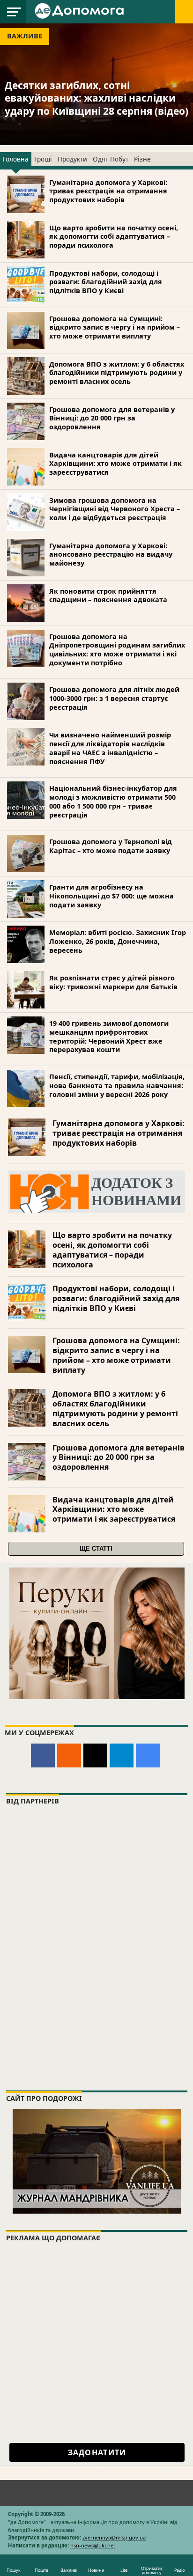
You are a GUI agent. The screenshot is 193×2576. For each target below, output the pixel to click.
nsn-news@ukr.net (93, 2545)
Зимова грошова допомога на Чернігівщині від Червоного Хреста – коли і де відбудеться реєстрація (115, 509)
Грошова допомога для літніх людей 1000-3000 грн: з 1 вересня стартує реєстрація (114, 698)
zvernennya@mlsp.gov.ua (114, 2537)
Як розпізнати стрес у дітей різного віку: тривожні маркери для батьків (113, 982)
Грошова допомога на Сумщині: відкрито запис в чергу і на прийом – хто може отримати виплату (115, 327)
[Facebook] (43, 1755)
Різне (142, 159)
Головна (16, 159)
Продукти (72, 159)
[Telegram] (122, 1755)
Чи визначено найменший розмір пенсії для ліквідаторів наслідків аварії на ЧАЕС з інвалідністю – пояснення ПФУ (110, 748)
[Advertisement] (96, 2345)
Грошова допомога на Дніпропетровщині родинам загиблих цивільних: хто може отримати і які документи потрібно (117, 650)
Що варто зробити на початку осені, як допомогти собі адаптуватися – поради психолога (114, 236)
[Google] (148, 1755)
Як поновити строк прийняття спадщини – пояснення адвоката (108, 596)
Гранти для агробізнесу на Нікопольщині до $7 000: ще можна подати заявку (111, 896)
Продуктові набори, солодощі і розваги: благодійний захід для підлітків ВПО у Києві (106, 282)
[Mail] (95, 1755)
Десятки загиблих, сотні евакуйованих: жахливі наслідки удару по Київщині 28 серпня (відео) (96, 98)
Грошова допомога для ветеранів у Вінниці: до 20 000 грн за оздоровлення (112, 418)
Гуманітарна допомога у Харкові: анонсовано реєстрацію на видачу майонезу (111, 554)
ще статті (96, 1549)
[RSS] (69, 1755)
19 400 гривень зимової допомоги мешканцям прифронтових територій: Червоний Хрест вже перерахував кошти (109, 1036)
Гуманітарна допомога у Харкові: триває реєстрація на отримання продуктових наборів (108, 191)
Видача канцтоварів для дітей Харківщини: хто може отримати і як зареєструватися (115, 464)
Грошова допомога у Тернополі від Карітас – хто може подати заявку (111, 846)
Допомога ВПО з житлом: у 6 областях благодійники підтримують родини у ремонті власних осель (117, 373)
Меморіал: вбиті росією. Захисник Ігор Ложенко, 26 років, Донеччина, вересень (118, 941)
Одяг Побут (111, 159)
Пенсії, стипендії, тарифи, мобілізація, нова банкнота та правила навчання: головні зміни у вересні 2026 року (117, 1085)
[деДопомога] (81, 10)
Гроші (43, 159)
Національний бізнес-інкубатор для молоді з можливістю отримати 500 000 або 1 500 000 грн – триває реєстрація (113, 801)
